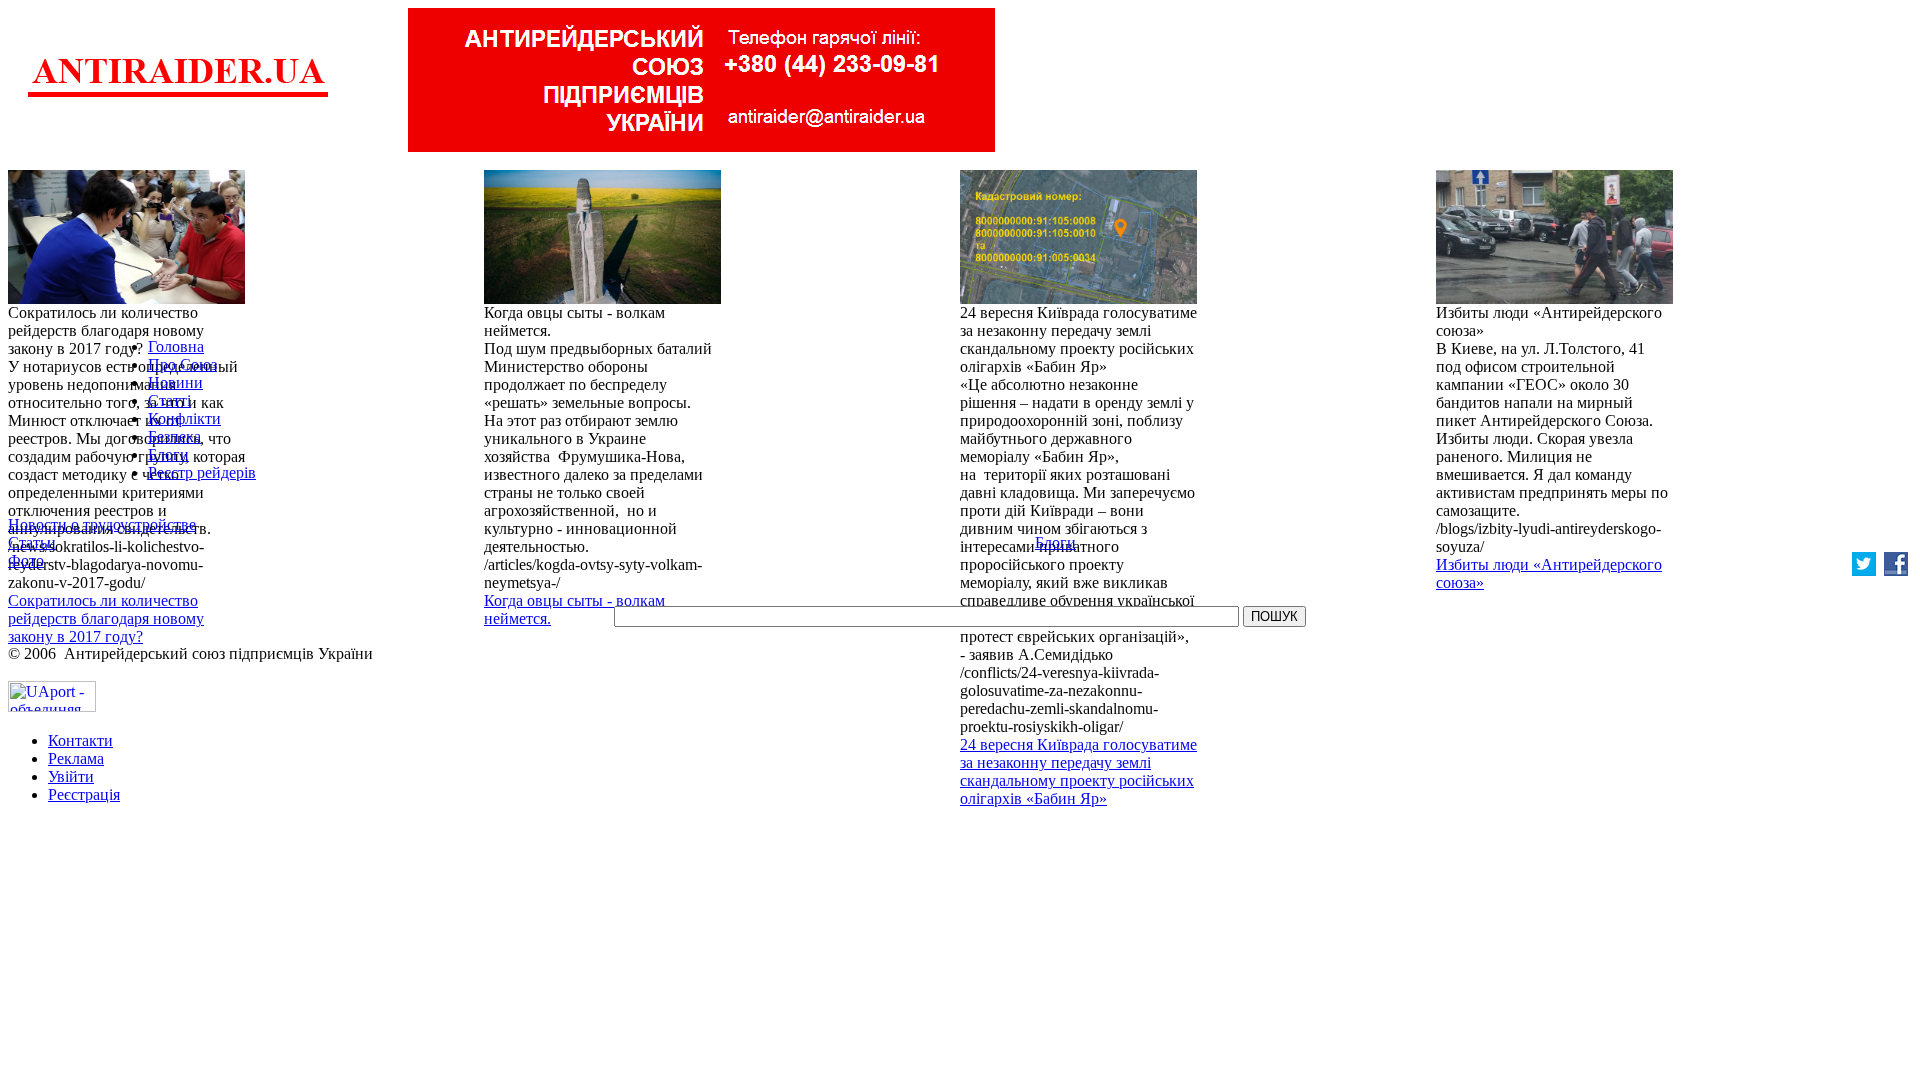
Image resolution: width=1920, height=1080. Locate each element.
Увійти (71, 776)
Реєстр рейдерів (202, 472)
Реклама (76, 758)
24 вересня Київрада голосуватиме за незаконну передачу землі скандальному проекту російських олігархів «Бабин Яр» (1078, 771)
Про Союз (182, 364)
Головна (176, 346)
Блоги (168, 454)
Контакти (80, 740)
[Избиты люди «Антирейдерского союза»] (1554, 298)
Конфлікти (184, 418)
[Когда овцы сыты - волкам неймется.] (602, 298)
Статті (169, 400)
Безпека (174, 436)
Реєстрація (84, 794)
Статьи (32, 542)
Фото (26, 560)
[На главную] (178, 94)
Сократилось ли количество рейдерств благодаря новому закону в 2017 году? (106, 618)
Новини (175, 382)
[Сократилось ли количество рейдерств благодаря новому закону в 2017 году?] (126, 298)
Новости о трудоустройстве (102, 524)
